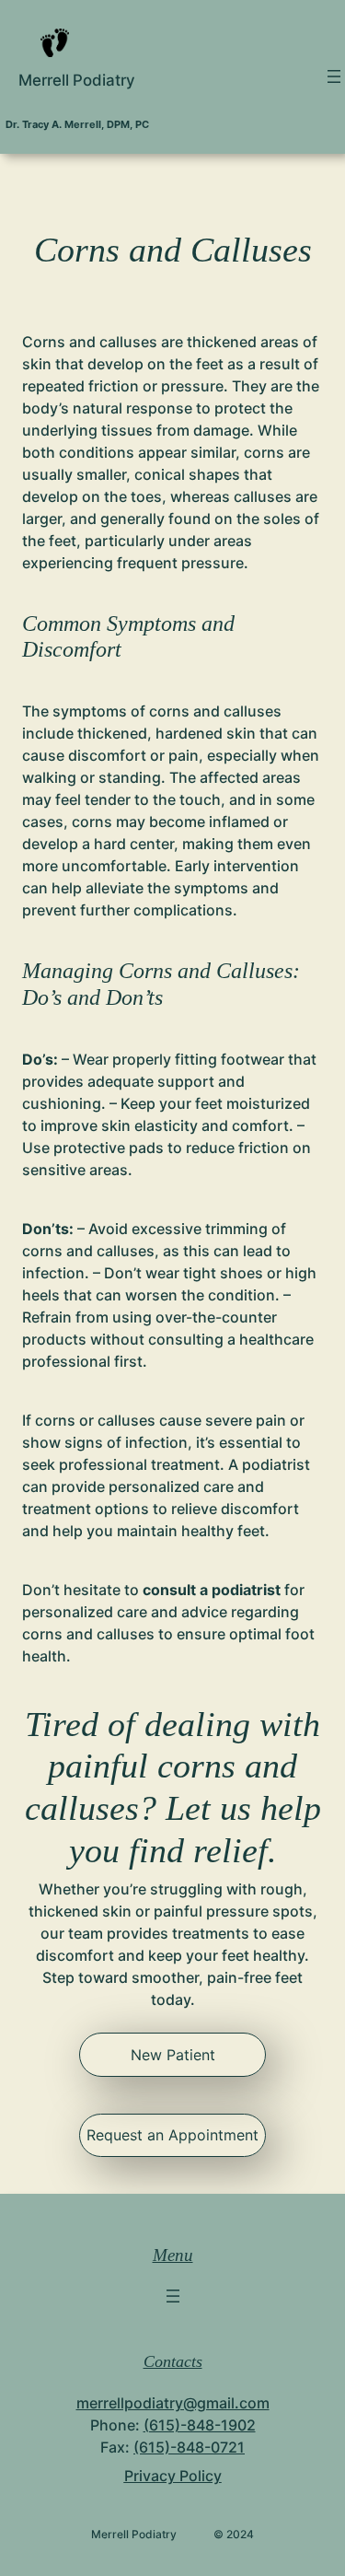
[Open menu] (334, 76)
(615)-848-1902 (200, 2425)
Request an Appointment (172, 2135)
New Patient (173, 2055)
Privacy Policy (173, 2476)
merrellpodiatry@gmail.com (173, 2403)
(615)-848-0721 (189, 2447)
